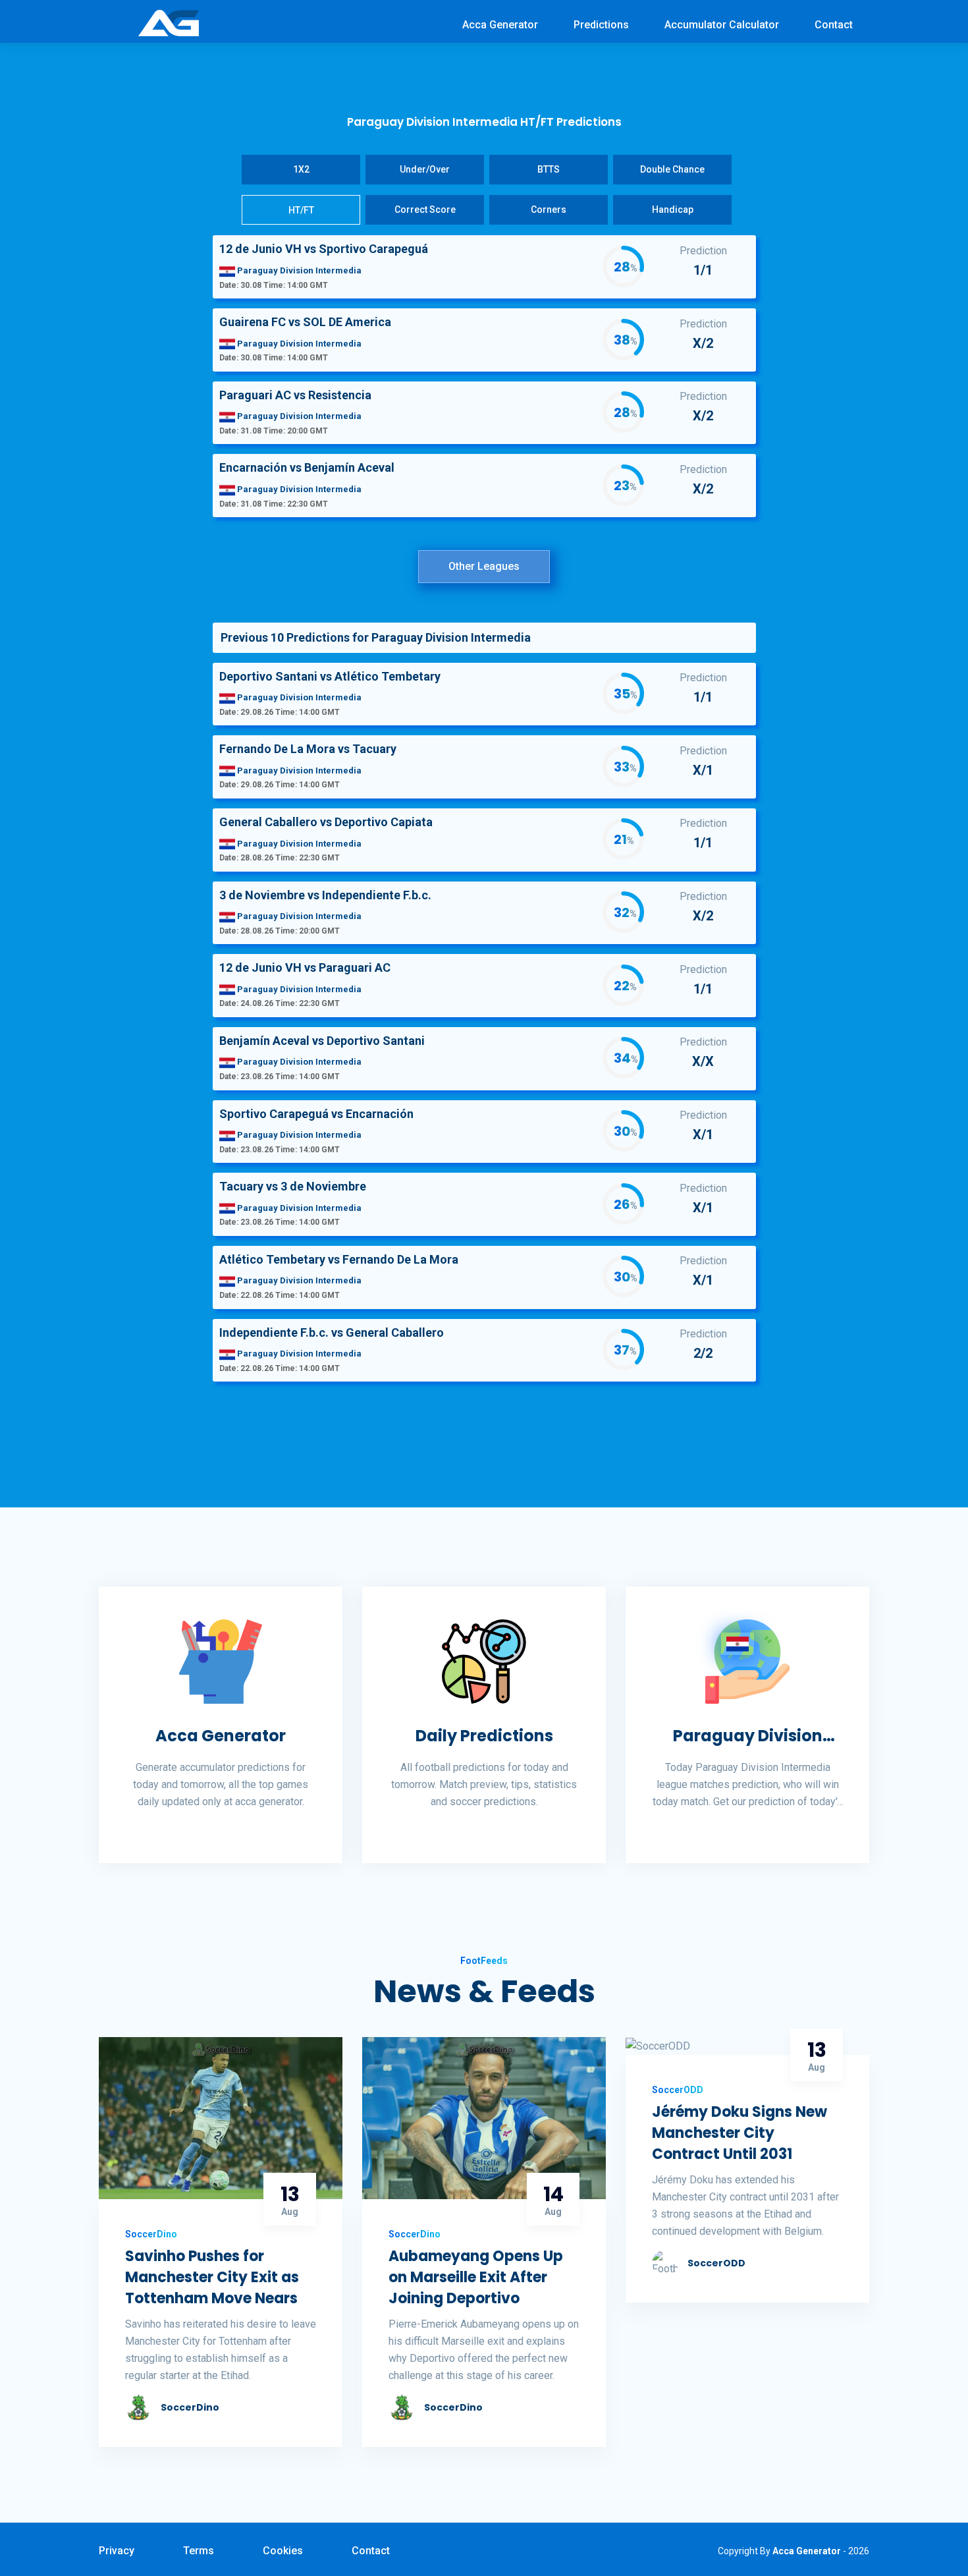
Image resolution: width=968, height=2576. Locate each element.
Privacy (117, 2551)
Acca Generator (500, 25)
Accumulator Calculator (722, 25)
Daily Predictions (484, 1736)
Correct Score (425, 210)
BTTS (549, 169)
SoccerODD (716, 2263)
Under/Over (425, 169)
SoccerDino (190, 2407)
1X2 (301, 169)
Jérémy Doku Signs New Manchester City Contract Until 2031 (739, 2133)
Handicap (673, 210)
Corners (549, 210)
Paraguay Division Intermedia (748, 1736)
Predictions (601, 25)
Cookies (283, 2551)
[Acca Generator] (169, 22)
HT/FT (301, 210)
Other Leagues (484, 566)
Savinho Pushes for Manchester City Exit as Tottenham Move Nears (212, 2277)
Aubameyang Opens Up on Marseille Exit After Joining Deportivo (476, 2277)
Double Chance (672, 169)
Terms (199, 2551)
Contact (834, 25)
